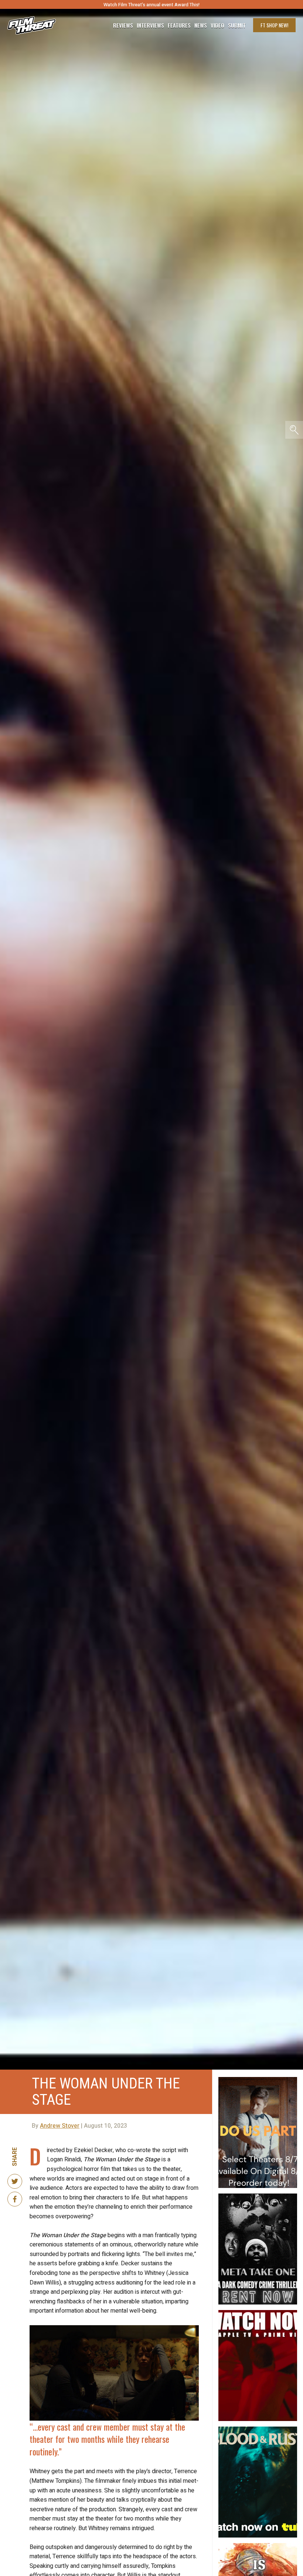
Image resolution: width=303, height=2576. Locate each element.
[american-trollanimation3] (258, 2546)
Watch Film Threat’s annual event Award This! (151, 5)
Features (179, 25)
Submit (237, 25)
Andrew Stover (60, 2126)
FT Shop (274, 25)
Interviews (150, 25)
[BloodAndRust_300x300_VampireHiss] (258, 2430)
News (201, 25)
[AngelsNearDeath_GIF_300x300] (258, 2313)
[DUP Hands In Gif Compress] (258, 2080)
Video (217, 25)
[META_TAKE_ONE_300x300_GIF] (258, 2196)
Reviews (123, 25)
